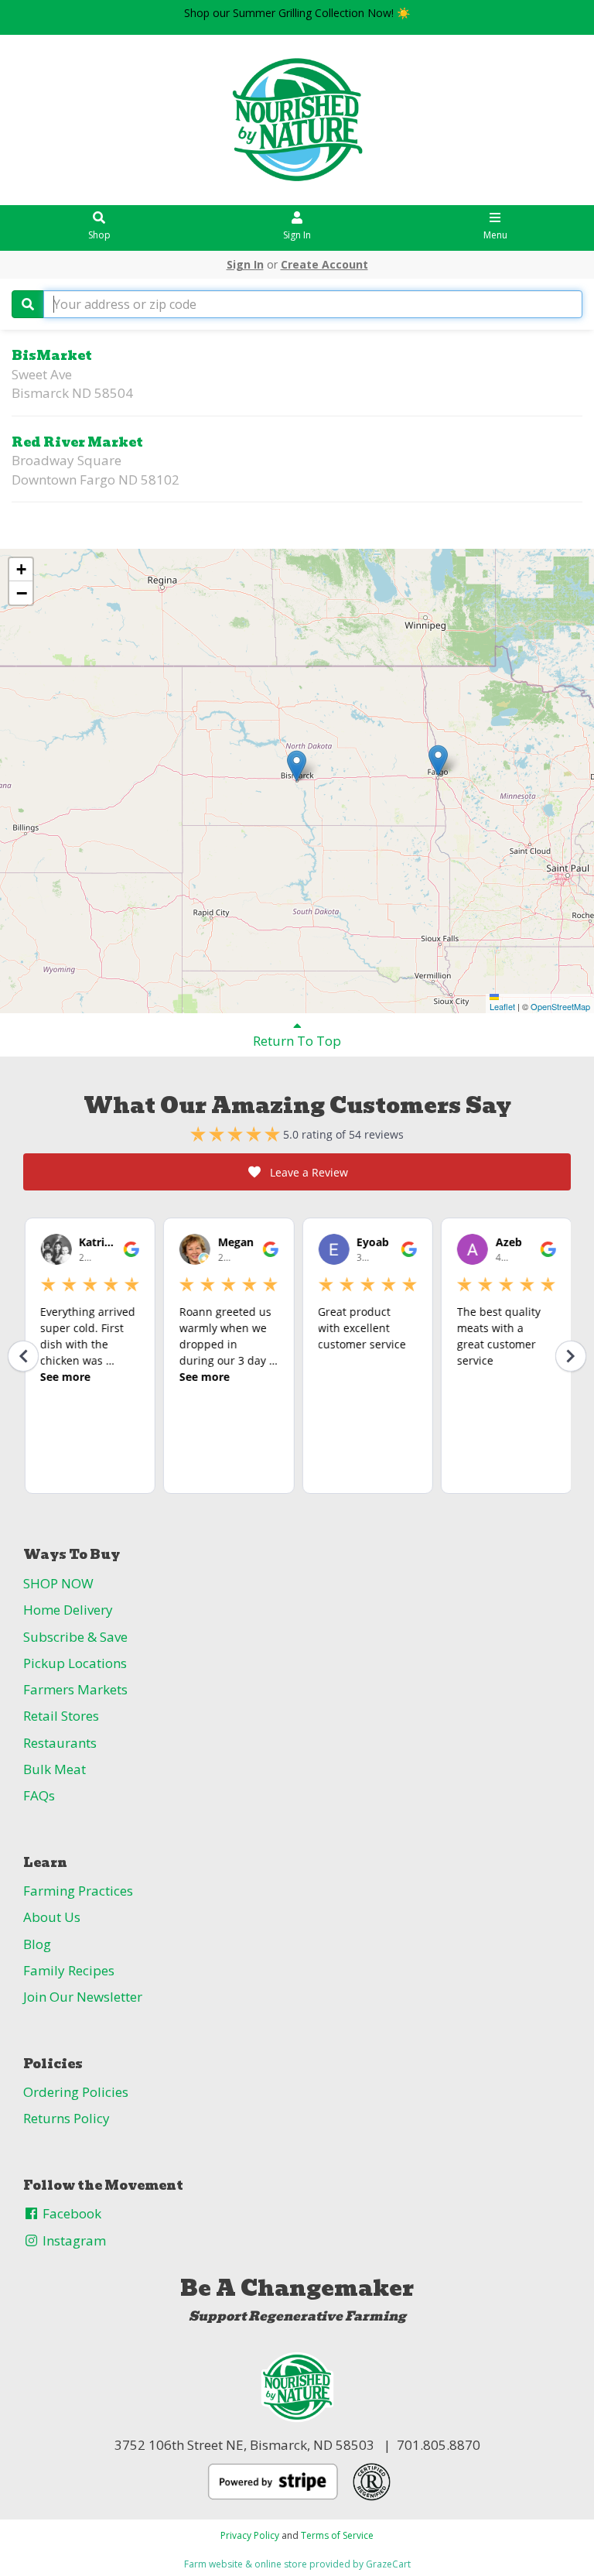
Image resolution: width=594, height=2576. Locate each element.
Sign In (297, 235)
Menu (495, 235)
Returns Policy (67, 2118)
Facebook (70, 2213)
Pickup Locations (75, 1663)
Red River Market (77, 442)
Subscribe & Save (75, 1637)
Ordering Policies (76, 2092)
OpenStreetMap (560, 1006)
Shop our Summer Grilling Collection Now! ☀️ (297, 13)
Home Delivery (68, 1610)
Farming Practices (78, 1891)
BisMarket (52, 356)
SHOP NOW (58, 1583)
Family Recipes (69, 1970)
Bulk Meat (55, 1769)
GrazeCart (388, 2564)
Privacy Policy (250, 2535)
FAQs (39, 1795)
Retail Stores (61, 1716)
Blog (37, 1944)
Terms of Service (337, 2535)
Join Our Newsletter (83, 1997)
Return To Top (297, 1041)
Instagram (73, 2240)
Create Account (324, 264)
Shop (99, 235)
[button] (297, 766)
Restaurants (60, 1743)
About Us (52, 1917)
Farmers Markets (75, 1689)
